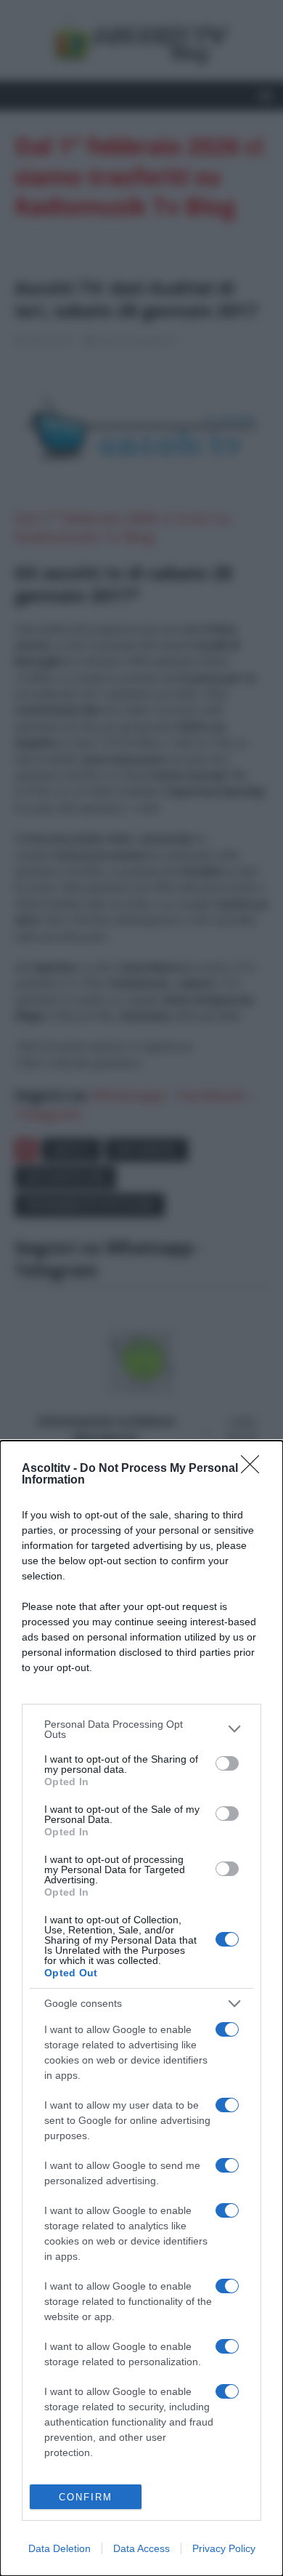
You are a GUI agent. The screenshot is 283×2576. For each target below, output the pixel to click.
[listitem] (141, 1729)
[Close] (255, 1469)
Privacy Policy (224, 2548)
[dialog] (141, 2008)
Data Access (141, 2548)
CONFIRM (86, 2497)
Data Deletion (60, 2548)
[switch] (227, 1763)
